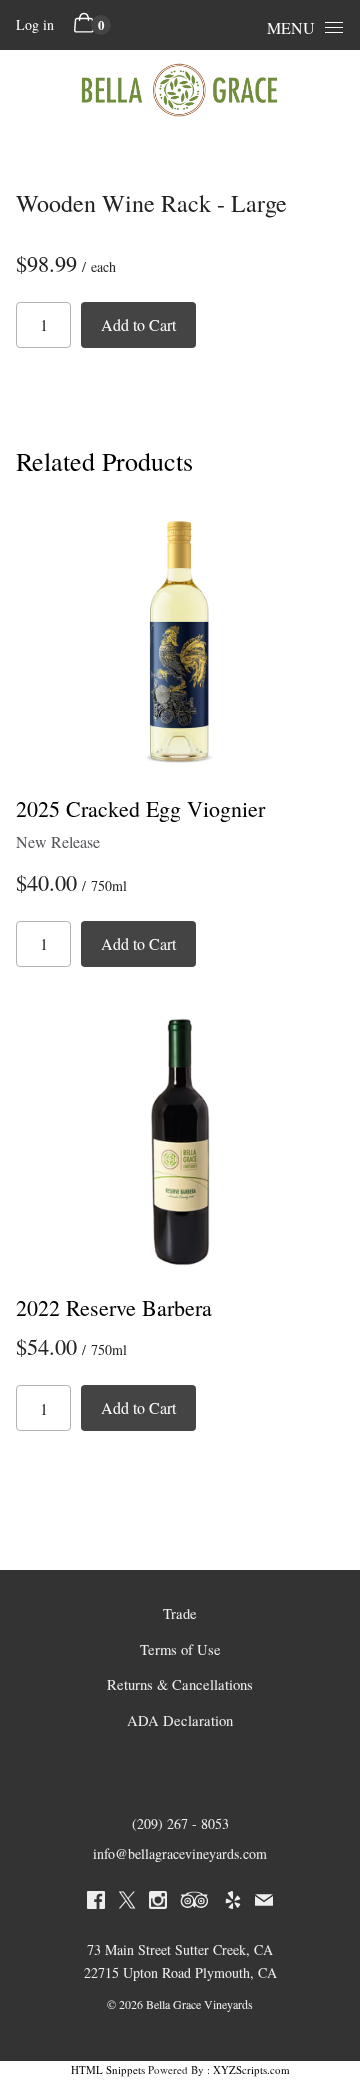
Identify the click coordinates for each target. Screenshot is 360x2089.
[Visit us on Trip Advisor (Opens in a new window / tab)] (195, 1903)
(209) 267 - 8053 (180, 1823)
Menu (291, 27)
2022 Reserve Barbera (114, 1307)
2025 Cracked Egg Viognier (140, 808)
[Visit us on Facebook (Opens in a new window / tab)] (96, 1903)
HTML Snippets (108, 2069)
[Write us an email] (264, 1903)
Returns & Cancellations (180, 1684)
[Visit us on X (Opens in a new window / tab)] (127, 1903)
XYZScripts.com (251, 2069)
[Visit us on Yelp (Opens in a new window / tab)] (233, 1903)
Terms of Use (180, 1649)
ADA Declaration (180, 1720)
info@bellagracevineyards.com (180, 1853)
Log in (35, 24)
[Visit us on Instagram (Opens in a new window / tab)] (158, 1903)
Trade (180, 1613)
